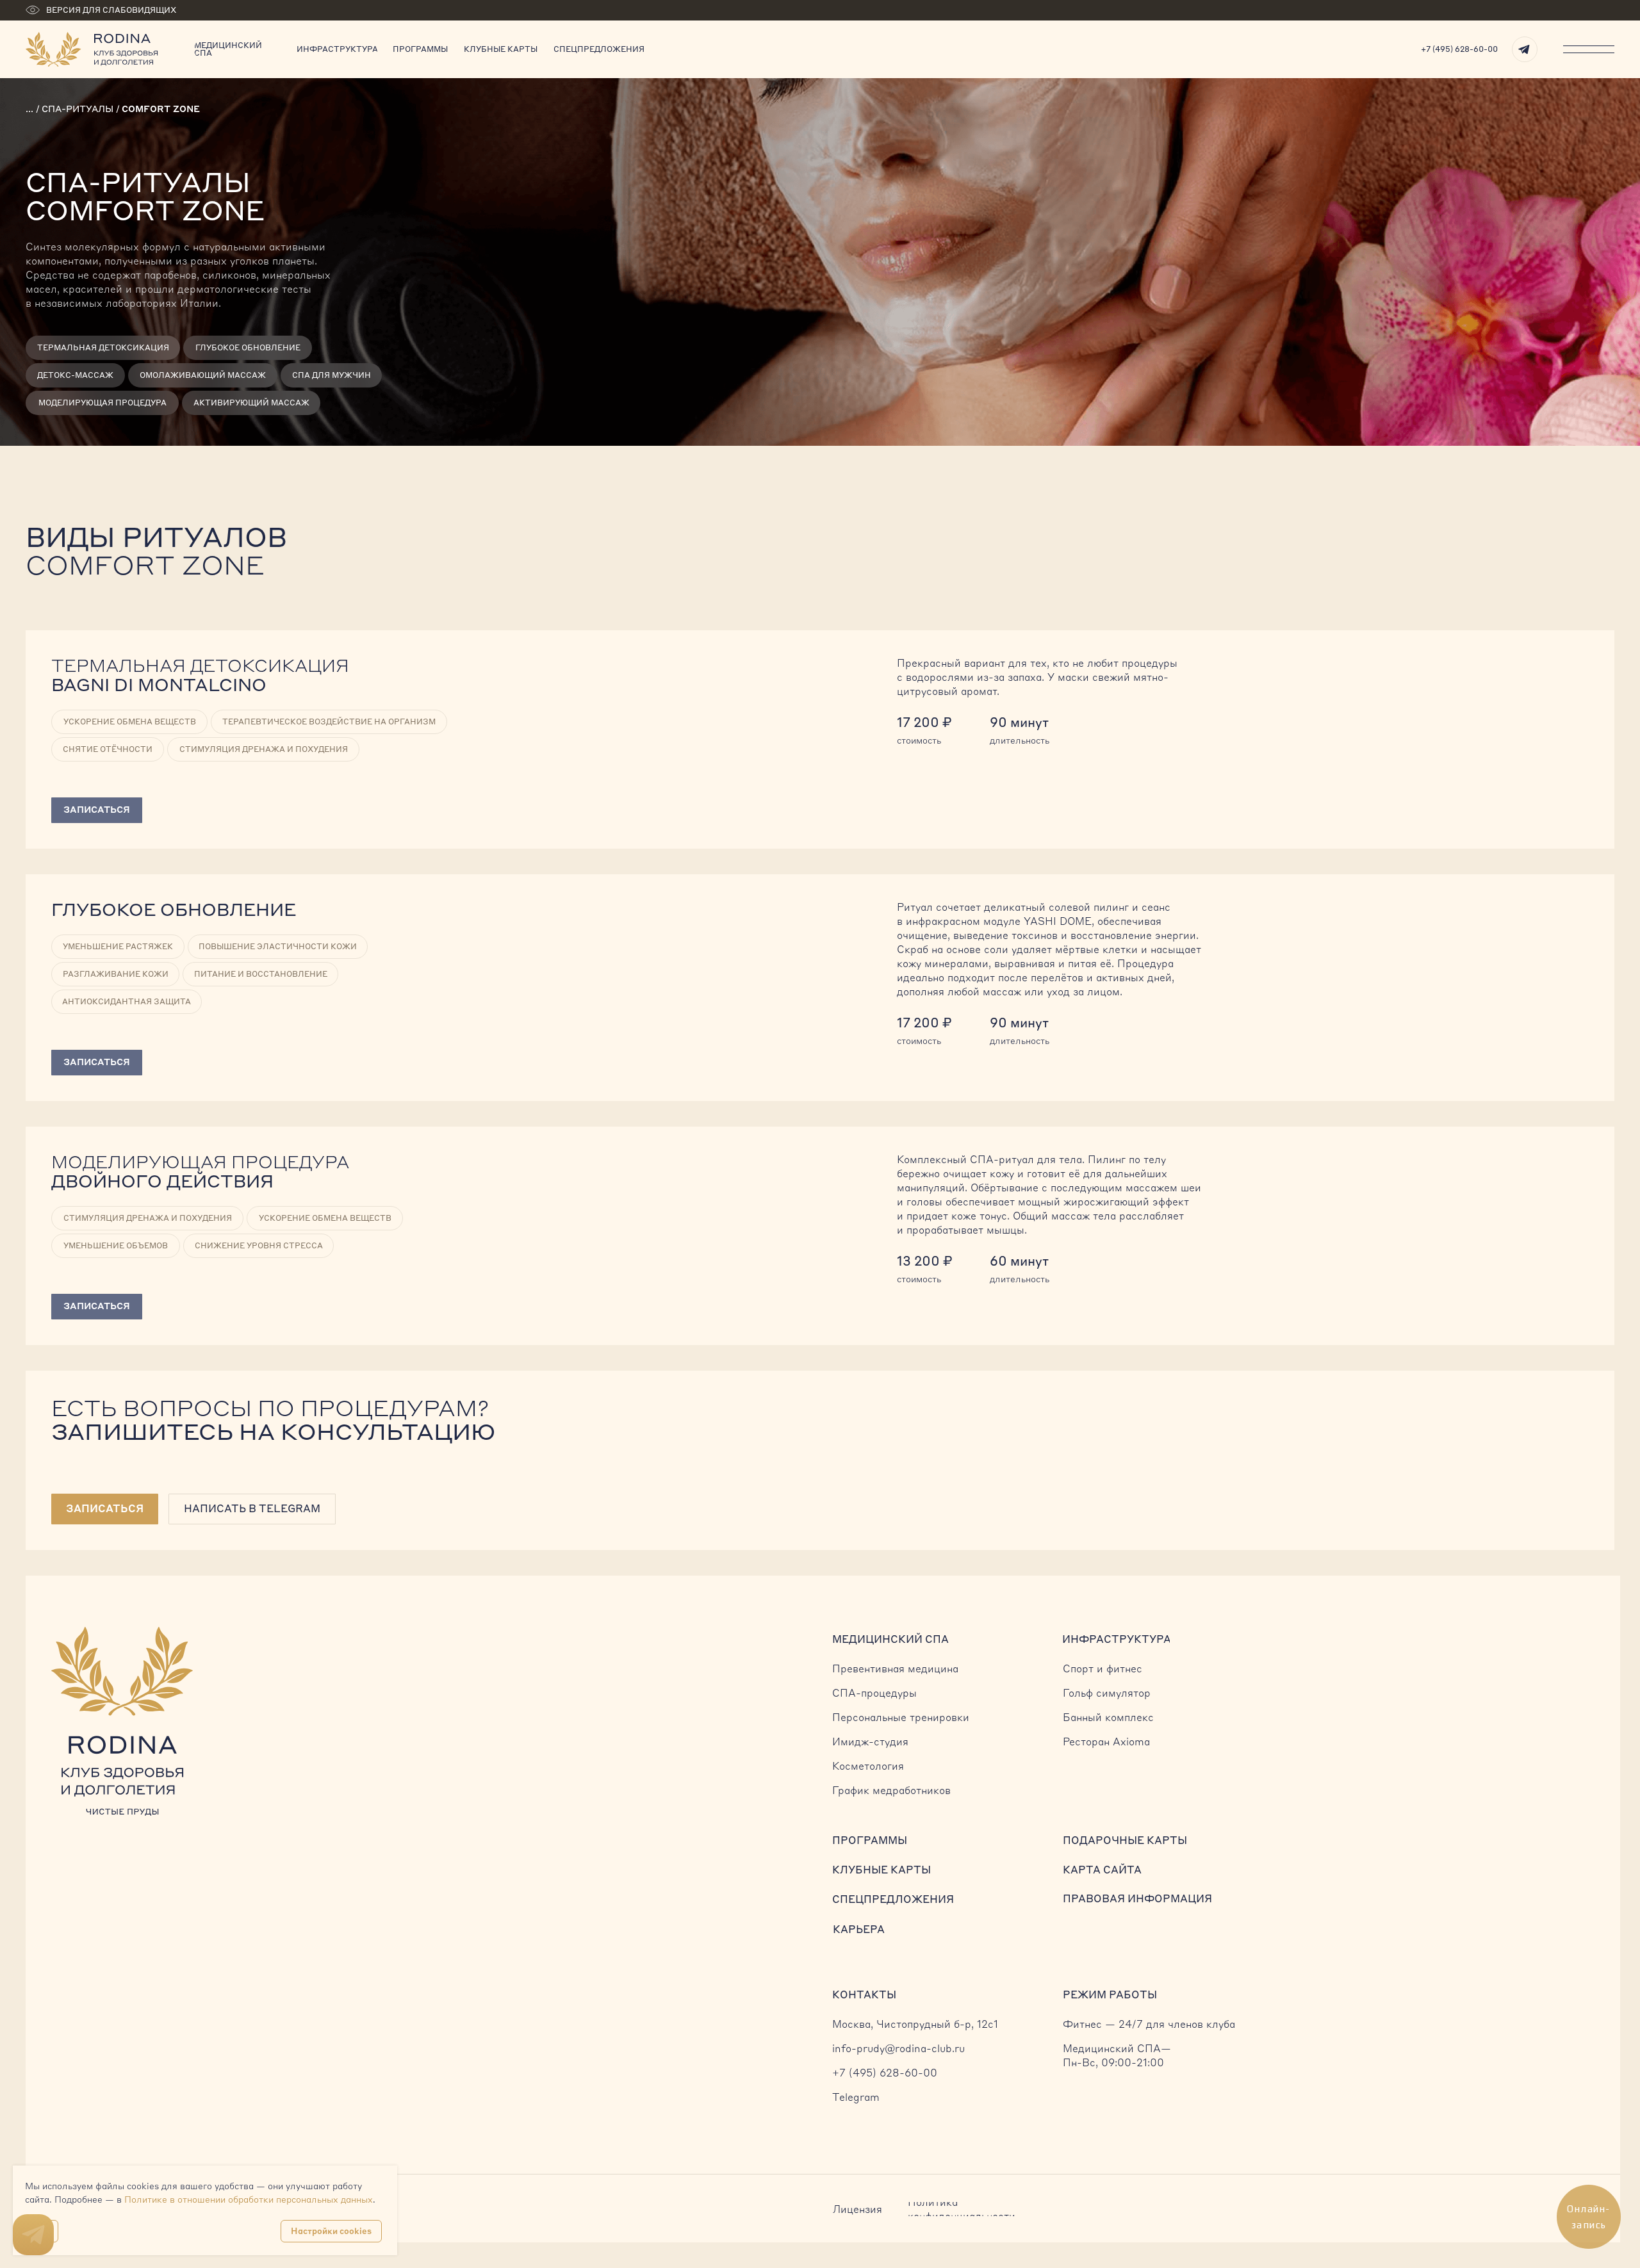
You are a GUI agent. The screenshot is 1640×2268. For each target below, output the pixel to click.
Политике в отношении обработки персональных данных (249, 2199)
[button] (105, 1509)
